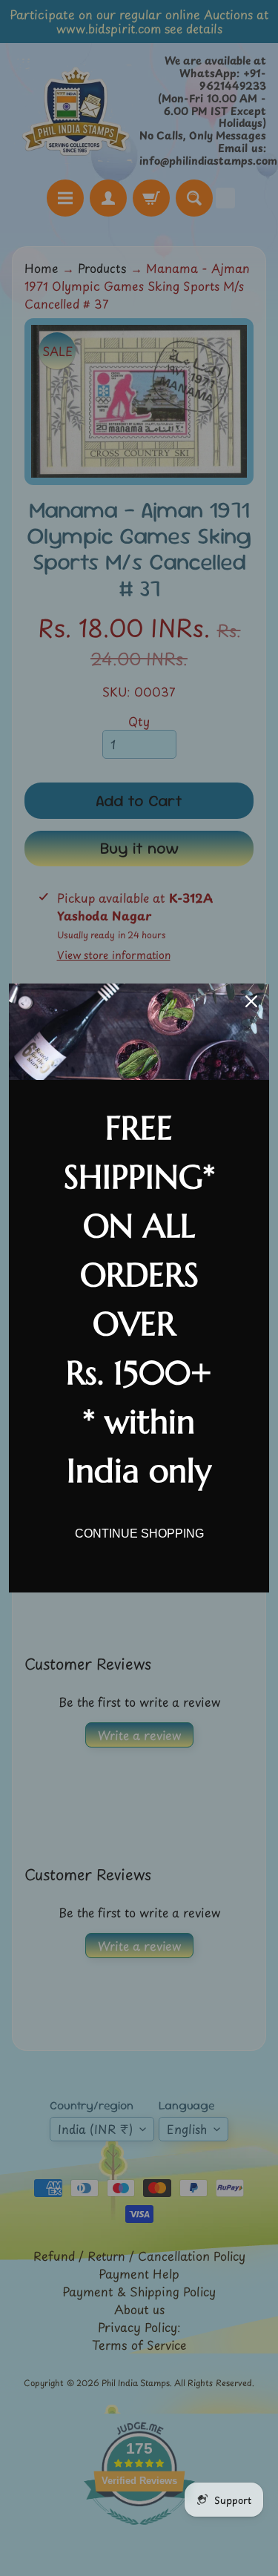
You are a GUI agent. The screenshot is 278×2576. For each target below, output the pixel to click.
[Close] (251, 1001)
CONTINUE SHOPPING (139, 1534)
